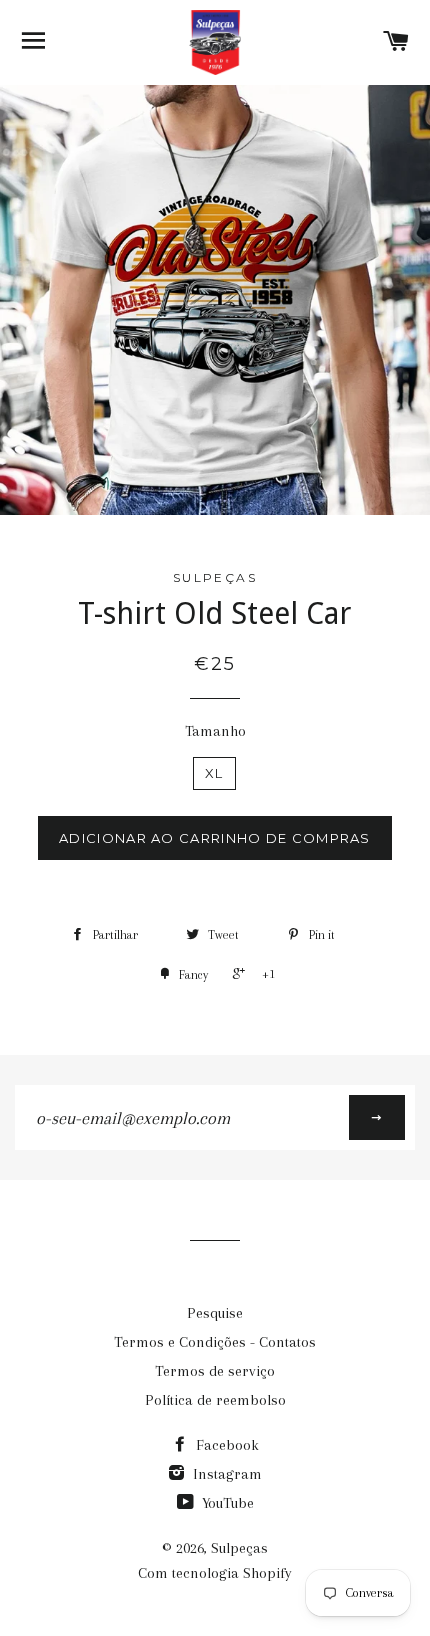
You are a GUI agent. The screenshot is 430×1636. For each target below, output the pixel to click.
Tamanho (215, 731)
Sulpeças (239, 1548)
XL (214, 773)
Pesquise (215, 1313)
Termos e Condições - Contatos (215, 1342)
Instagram (225, 1474)
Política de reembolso (215, 1400)
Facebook (225, 1445)
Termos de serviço (215, 1371)
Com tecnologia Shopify (215, 1573)
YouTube (226, 1503)
